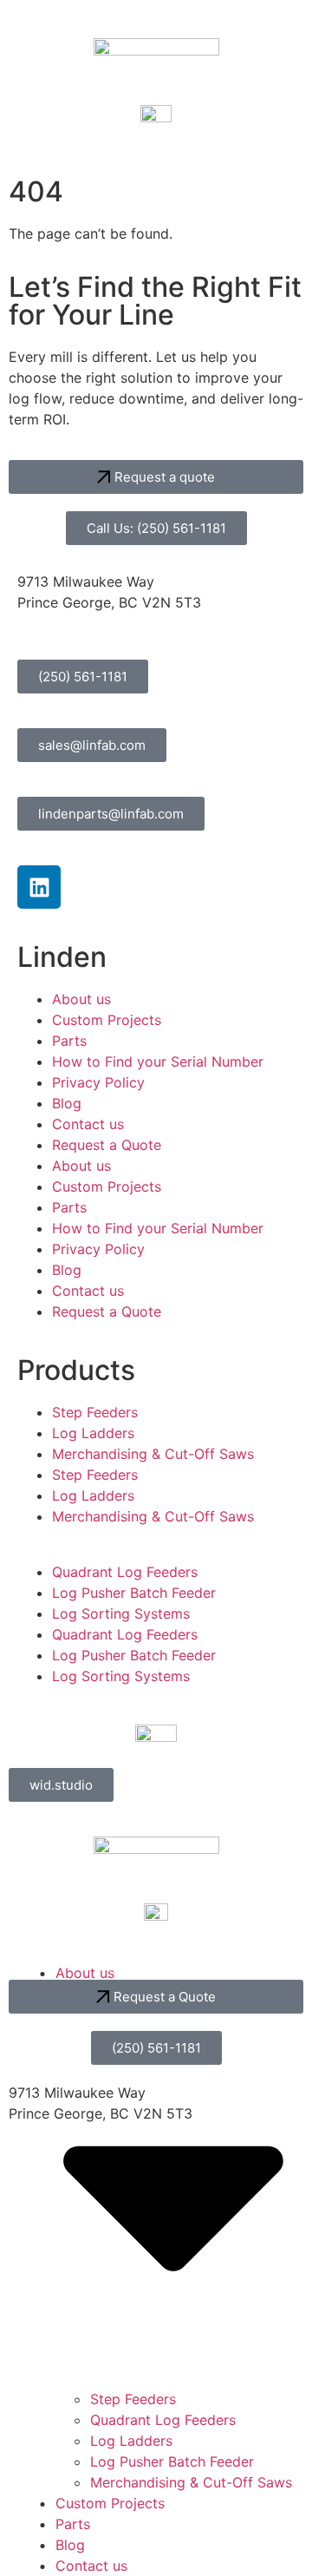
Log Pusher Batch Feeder (134, 1593)
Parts (69, 1041)
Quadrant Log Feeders (125, 1572)
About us (81, 999)
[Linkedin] (39, 887)
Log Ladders (93, 1433)
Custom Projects (107, 1020)
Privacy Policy (98, 1082)
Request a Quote (107, 1145)
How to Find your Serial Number (158, 1061)
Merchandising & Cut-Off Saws (153, 1454)
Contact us (88, 1124)
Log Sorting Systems (121, 1613)
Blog (67, 1103)
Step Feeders (95, 1412)
